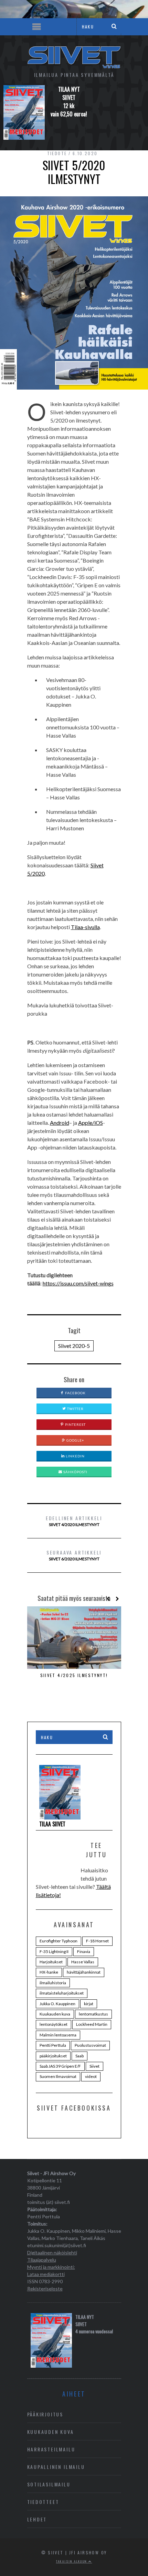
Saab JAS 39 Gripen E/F (60, 2066)
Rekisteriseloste (45, 2289)
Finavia (84, 1951)
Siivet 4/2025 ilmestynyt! (74, 1675)
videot (91, 2076)
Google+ (75, 1440)
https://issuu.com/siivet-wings (78, 1283)
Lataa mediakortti (46, 2274)
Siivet (94, 2066)
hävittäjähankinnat (84, 1972)
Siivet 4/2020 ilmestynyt (74, 1521)
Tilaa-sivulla (85, 927)
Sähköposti (75, 1472)
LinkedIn (75, 1456)
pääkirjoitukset (53, 2056)
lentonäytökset (54, 2024)
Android (60, 1123)
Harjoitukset (51, 1962)
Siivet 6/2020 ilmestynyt (74, 1555)
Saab (80, 2056)
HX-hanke (49, 1972)
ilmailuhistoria (53, 1983)
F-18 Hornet (97, 1941)
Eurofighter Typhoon (59, 1941)
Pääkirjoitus (45, 2414)
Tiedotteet (43, 2502)
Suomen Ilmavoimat (58, 2076)
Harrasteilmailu (51, 2449)
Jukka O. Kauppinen (57, 2004)
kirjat (89, 2004)
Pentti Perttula (53, 2045)
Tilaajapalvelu (42, 2260)
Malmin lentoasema (58, 2035)
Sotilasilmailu (49, 2484)
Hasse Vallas (83, 1962)
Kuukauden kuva (55, 2014)
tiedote (57, 153)
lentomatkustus (93, 2014)
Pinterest (75, 1424)
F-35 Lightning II (54, 1951)
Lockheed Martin (92, 2024)
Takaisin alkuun (72, 2561)
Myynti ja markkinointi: (51, 2267)
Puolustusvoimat (90, 2045)
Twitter (75, 1409)
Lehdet (37, 2519)
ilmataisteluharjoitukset (62, 1993)
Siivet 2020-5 (74, 1346)
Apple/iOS (91, 1123)
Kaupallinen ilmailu (56, 2467)
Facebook (75, 1393)
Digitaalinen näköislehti (52, 2252)
